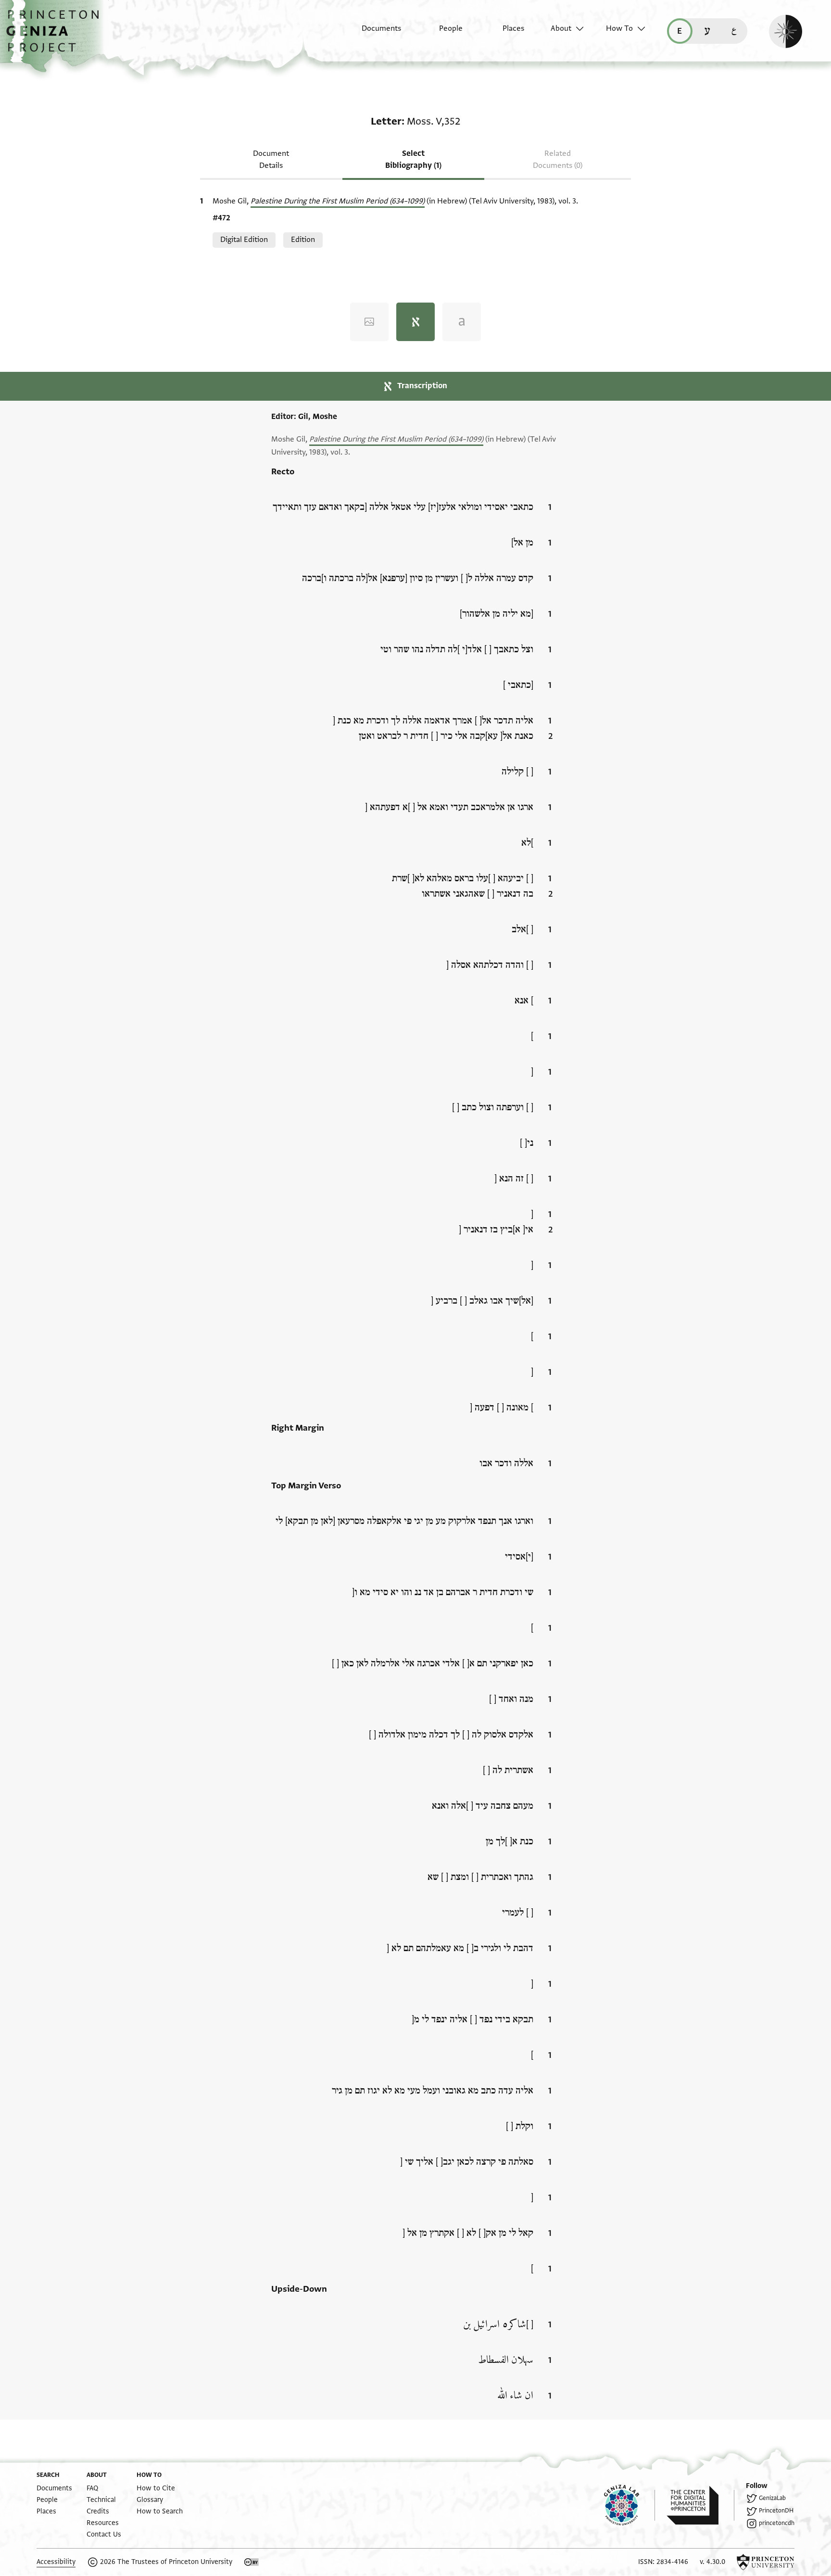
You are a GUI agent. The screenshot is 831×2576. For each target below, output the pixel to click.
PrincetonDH (776, 2511)
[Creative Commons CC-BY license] (252, 2562)
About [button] (561, 28)
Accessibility (56, 2562)
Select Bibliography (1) (413, 159)
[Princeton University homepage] (766, 2562)
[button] (56, 36)
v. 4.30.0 (712, 2562)
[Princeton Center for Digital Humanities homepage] (700, 2505)
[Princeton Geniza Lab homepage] (630, 2505)
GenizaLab (772, 2498)
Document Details (271, 159)
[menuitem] (373, 33)
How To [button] (619, 28)
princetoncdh (777, 2523)
